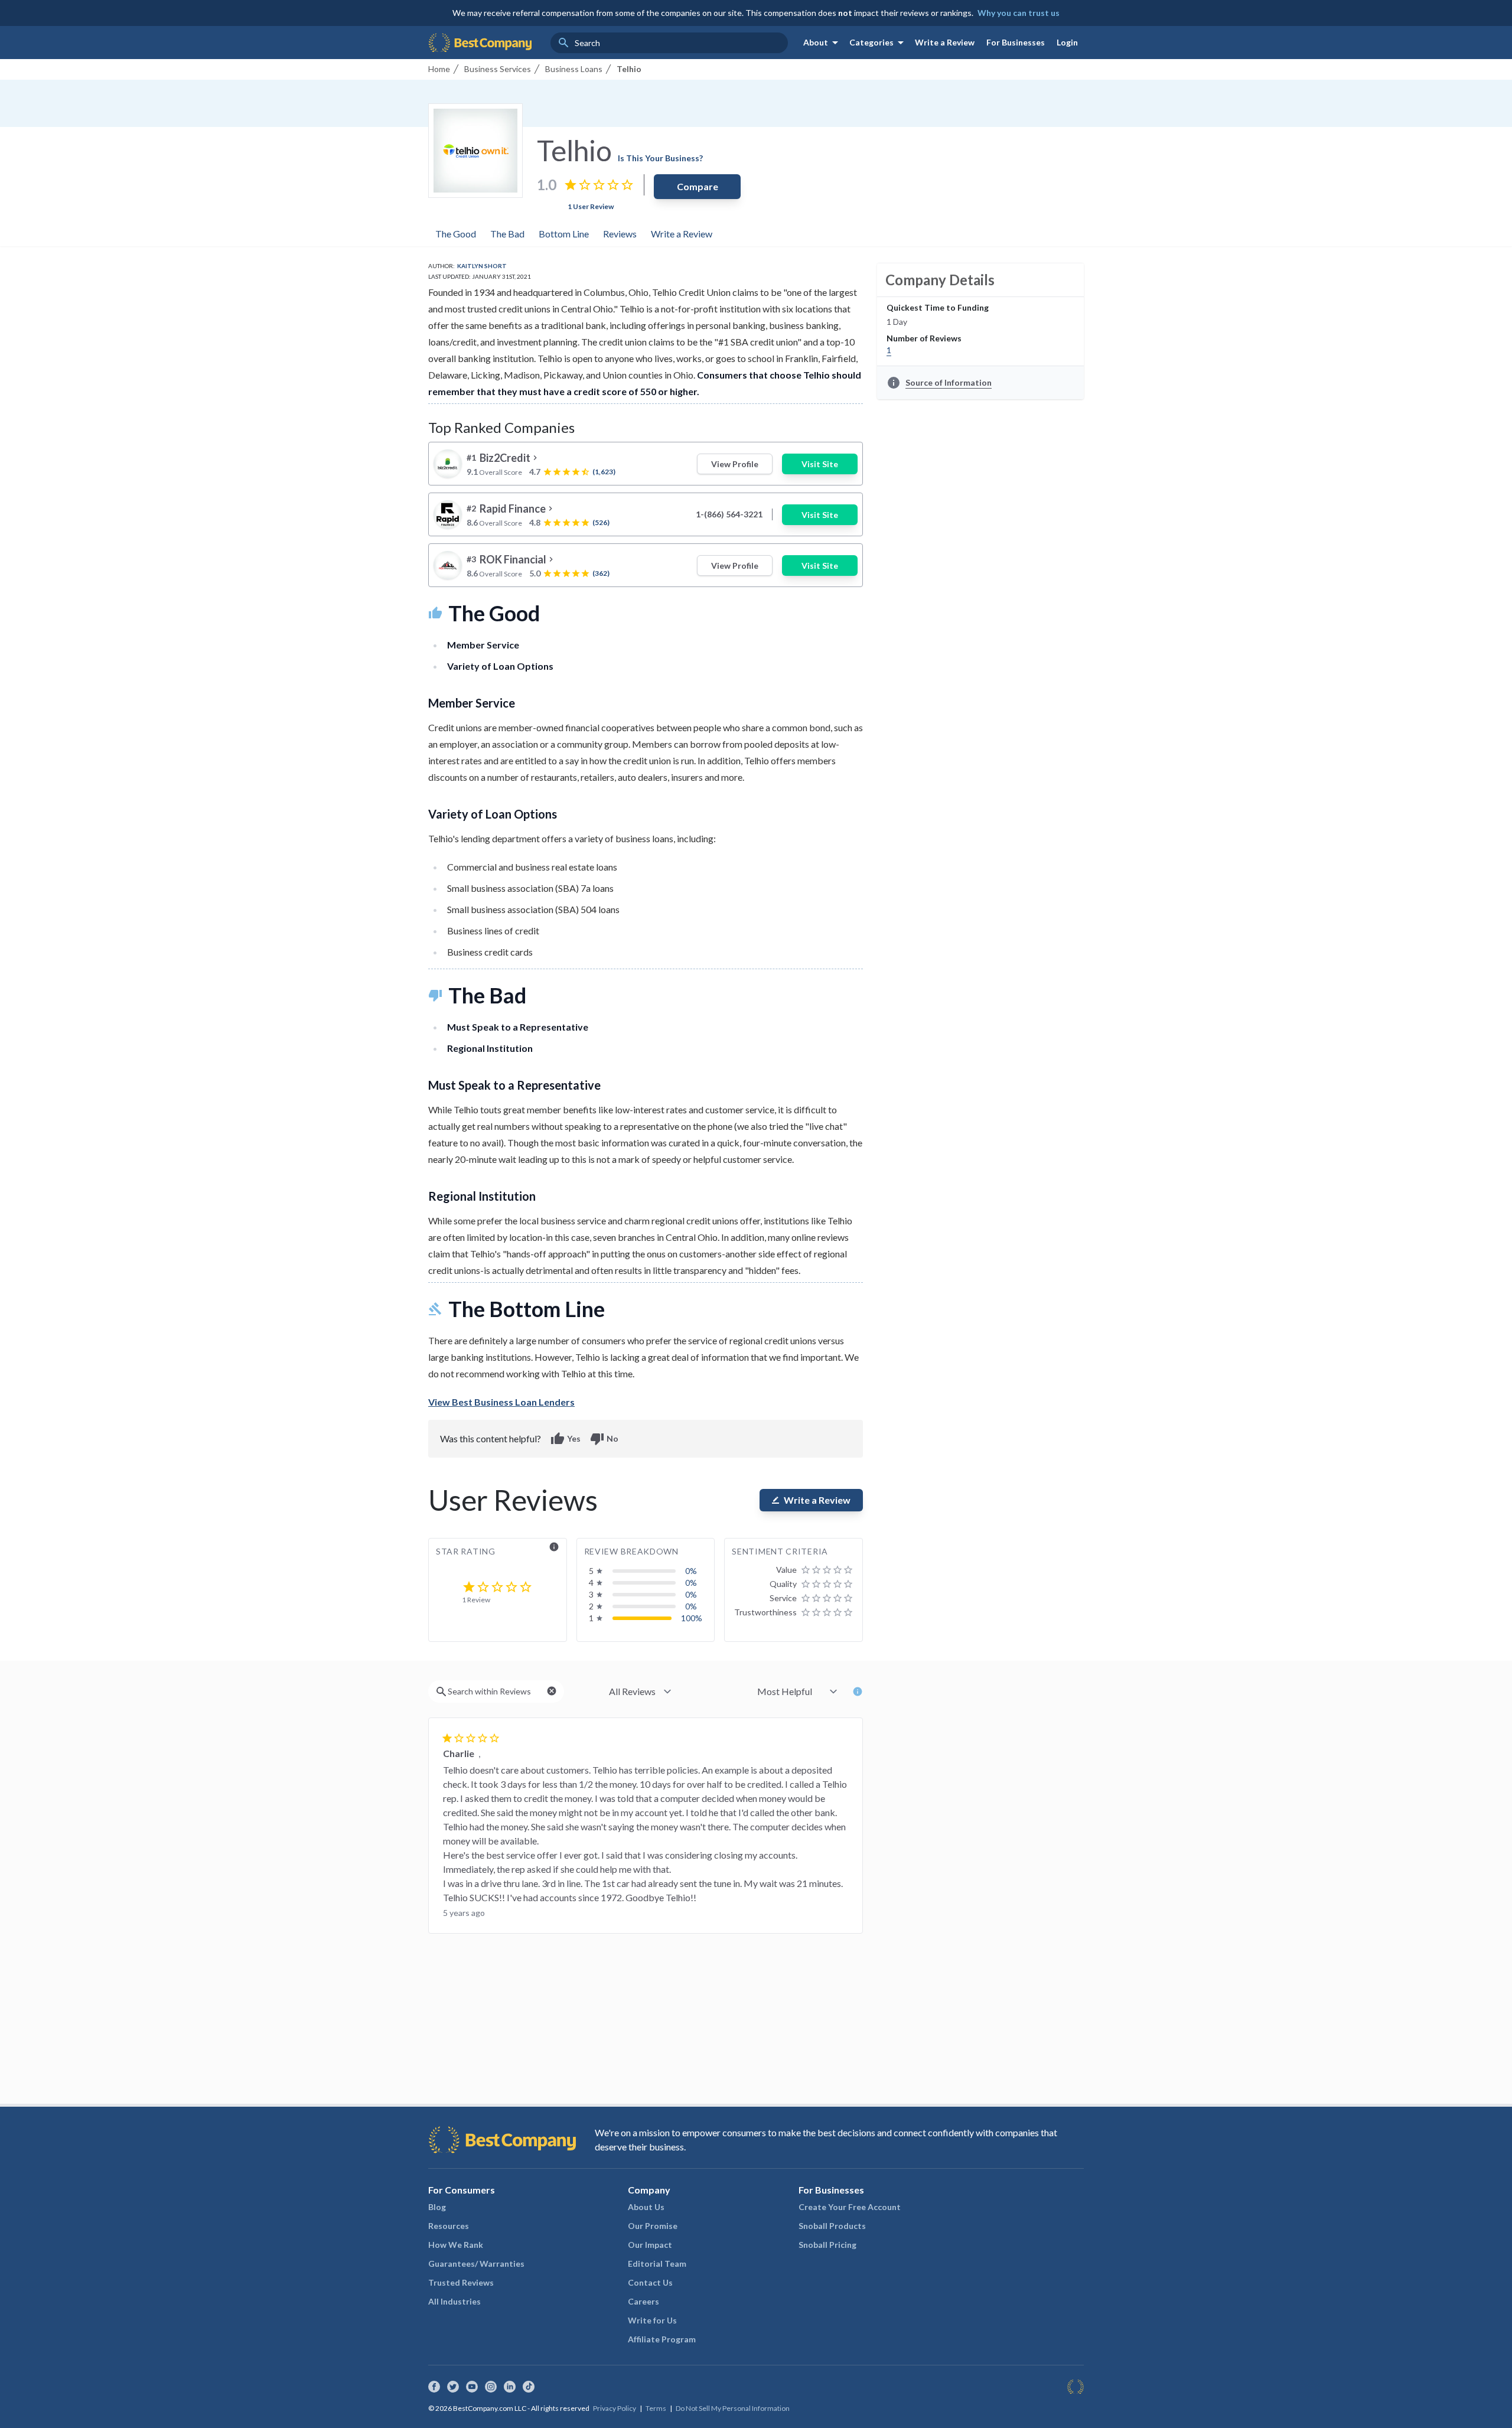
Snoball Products (832, 2226)
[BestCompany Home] (480, 43)
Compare (698, 186)
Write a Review (945, 42)
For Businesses (1016, 42)
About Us (646, 2207)
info (554, 1547)
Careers (643, 2301)
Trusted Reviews (461, 2282)
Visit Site (820, 464)
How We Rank (456, 2245)
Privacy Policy (615, 2408)
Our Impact (650, 2245)
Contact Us (650, 2282)
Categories (879, 43)
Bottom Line (564, 234)
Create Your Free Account (850, 2207)
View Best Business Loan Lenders (501, 1402)
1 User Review (591, 206)
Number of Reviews (924, 338)
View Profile (735, 464)
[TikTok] (529, 2387)
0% (691, 1571)
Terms (656, 2408)
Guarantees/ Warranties (476, 2264)
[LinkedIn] (510, 2387)
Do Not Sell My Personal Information (733, 2408)
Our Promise (653, 2226)
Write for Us (652, 2320)
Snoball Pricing (827, 2245)
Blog (437, 2207)
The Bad (507, 234)
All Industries (454, 2301)
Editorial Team (657, 2264)
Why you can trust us (1019, 13)
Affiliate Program (662, 2339)
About (823, 43)
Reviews (620, 234)
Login (1067, 42)
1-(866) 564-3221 (729, 514)
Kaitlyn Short (482, 266)
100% (692, 1618)
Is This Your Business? (660, 158)
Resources (449, 2226)
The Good (456, 234)
